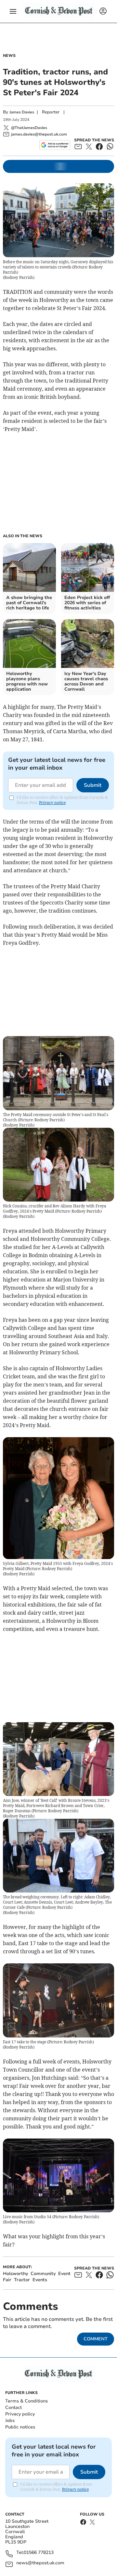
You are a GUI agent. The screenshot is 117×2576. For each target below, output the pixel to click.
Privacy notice (52, 803)
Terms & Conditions (26, 2401)
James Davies (22, 112)
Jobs (10, 2420)
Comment (96, 2339)
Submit (93, 785)
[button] (13, 11)
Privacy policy (20, 2414)
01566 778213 (39, 2553)
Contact (13, 2407)
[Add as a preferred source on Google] (55, 145)
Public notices (20, 2427)
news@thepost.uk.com (40, 2563)
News (9, 56)
